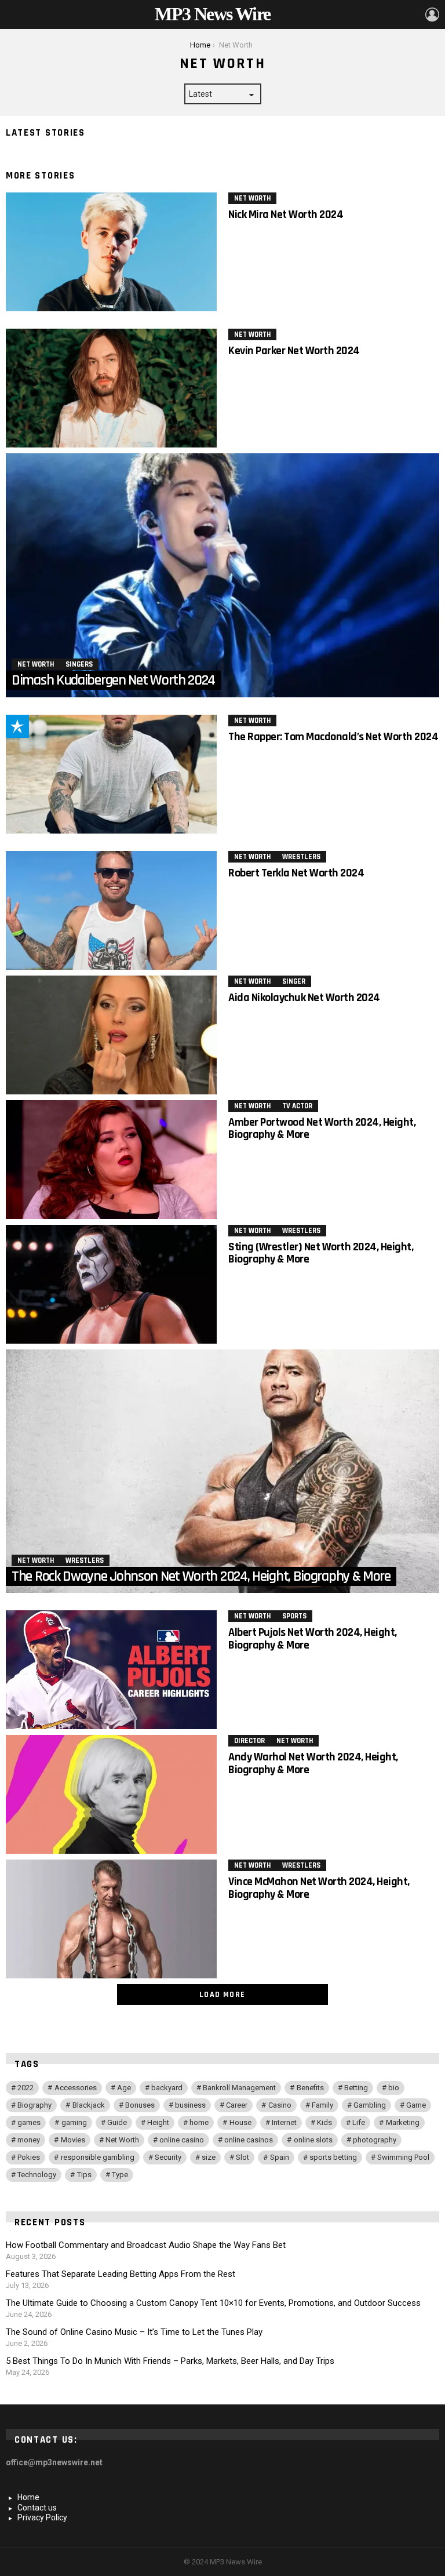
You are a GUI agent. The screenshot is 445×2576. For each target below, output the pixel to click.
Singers (79, 664)
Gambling (370, 2105)
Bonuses (140, 2105)
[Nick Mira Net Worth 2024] (111, 252)
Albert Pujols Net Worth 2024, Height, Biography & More (313, 1638)
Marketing (403, 2122)
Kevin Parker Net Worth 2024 (294, 351)
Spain (280, 2157)
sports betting (333, 2157)
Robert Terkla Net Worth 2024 (296, 873)
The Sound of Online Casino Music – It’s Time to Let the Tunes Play (134, 2332)
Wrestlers (301, 857)
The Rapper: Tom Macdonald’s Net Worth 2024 (333, 737)
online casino (182, 2140)
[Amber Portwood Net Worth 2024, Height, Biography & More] (111, 1160)
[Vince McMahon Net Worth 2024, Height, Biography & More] (111, 1919)
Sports (294, 1616)
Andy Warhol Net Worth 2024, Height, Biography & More (313, 1763)
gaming (74, 2122)
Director (249, 1741)
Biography (34, 2105)
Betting (356, 2088)
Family (322, 2105)
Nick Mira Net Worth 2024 (286, 214)
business (190, 2105)
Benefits (310, 2088)
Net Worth (252, 198)
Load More (222, 1995)
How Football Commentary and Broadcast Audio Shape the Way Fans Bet (146, 2245)
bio (394, 2088)
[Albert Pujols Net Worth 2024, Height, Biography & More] (111, 1670)
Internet (284, 2122)
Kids (324, 2122)
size (209, 2157)
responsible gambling (98, 2157)
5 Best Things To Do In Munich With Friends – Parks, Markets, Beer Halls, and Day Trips (170, 2361)
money (29, 2140)
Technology (37, 2175)
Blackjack (89, 2105)
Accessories (76, 2088)
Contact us (37, 2508)
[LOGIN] (432, 14)
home (199, 2122)
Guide (117, 2122)
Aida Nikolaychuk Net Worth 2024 (304, 998)
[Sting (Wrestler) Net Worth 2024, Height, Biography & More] (111, 1284)
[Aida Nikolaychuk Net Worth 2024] (111, 1035)
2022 (25, 2088)
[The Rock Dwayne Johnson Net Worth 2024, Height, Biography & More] (222, 1471)
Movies (73, 2140)
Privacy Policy (42, 2517)
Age (124, 2088)
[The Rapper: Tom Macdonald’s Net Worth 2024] (111, 774)
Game (416, 2105)
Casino (280, 2105)
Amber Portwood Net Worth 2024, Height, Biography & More (322, 1128)
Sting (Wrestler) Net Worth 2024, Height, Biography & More (321, 1253)
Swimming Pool (403, 2157)
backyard (167, 2088)
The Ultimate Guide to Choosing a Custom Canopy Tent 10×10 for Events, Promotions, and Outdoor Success (213, 2303)
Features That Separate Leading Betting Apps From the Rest (121, 2274)
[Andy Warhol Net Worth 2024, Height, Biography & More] (111, 1794)
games (29, 2122)
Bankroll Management (239, 2088)
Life (359, 2122)
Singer (294, 981)
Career (237, 2105)
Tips (84, 2175)
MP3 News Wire (212, 14)
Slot (242, 2157)
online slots (313, 2140)
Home (28, 2497)
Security (168, 2157)
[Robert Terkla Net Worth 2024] (111, 910)
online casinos (249, 2140)
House (240, 2122)
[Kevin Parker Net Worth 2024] (111, 388)
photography (375, 2140)
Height (158, 2122)
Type (120, 2175)
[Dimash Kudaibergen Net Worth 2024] (222, 575)
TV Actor (297, 1106)
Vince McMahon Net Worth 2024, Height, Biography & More (319, 1888)
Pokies (29, 2157)
